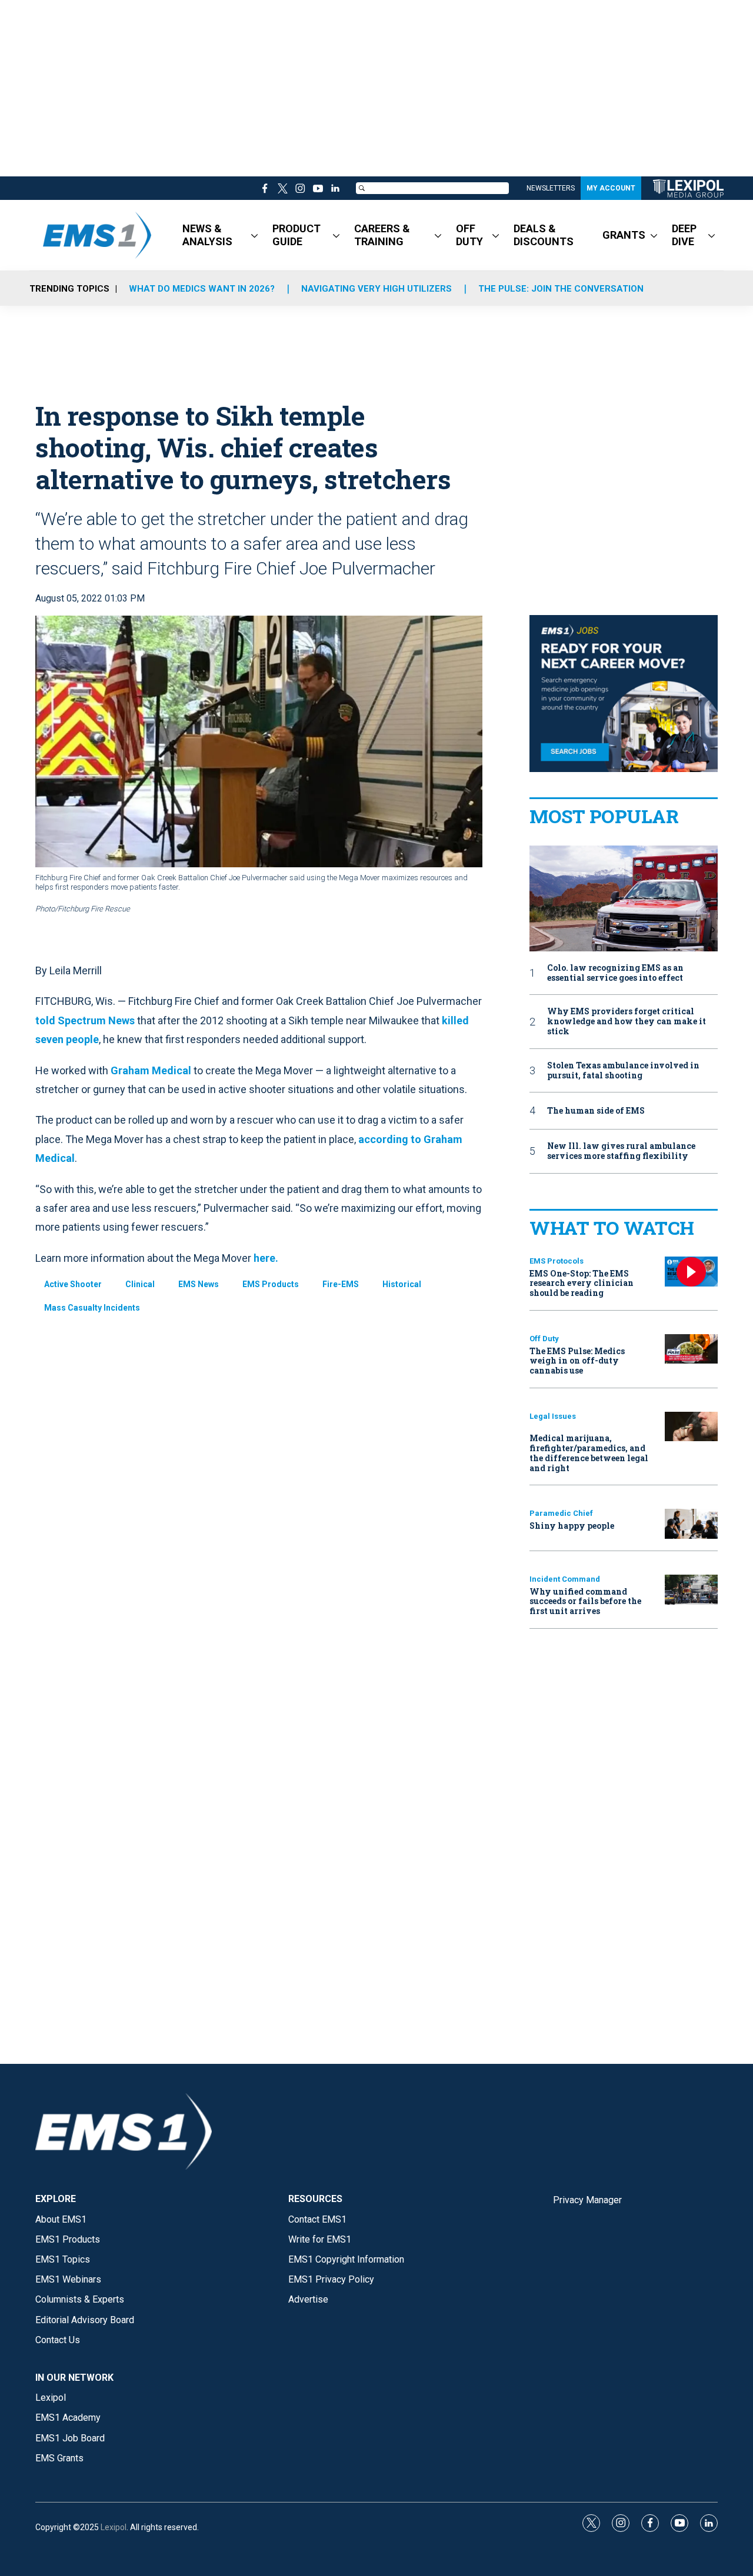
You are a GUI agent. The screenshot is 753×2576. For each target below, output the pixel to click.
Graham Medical (151, 1070)
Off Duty (544, 1339)
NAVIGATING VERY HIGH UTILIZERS (376, 289)
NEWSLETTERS (551, 188)
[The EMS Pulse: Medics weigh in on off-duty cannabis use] (691, 1349)
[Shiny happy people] (691, 1524)
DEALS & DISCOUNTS (544, 235)
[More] (254, 235)
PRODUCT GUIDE (296, 235)
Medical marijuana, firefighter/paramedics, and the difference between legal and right (589, 1453)
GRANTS (624, 235)
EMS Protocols (557, 1261)
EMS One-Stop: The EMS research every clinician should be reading (582, 1283)
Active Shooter (73, 1284)
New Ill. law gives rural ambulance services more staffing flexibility (621, 1151)
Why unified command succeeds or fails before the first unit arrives (585, 1601)
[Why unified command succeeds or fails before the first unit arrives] (691, 1590)
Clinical (140, 1284)
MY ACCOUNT (611, 188)
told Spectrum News (85, 1020)
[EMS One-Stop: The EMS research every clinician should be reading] (691, 1272)
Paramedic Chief (561, 1513)
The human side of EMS (596, 1111)
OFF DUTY (469, 235)
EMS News (199, 1284)
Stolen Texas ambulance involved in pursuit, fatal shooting (623, 1071)
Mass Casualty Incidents (92, 1308)
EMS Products (271, 1284)
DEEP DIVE (684, 235)
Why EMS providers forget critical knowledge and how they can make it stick (627, 1021)
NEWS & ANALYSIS (207, 235)
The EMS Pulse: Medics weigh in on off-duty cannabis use (577, 1361)
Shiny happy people (572, 1526)
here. (266, 1258)
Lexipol (114, 2527)
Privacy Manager (587, 2200)
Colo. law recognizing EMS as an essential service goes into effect (615, 973)
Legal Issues (553, 1416)
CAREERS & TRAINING (382, 235)
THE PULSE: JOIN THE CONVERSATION (561, 289)
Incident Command (565, 1579)
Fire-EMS (341, 1284)
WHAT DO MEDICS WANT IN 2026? (202, 289)
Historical (402, 1284)
